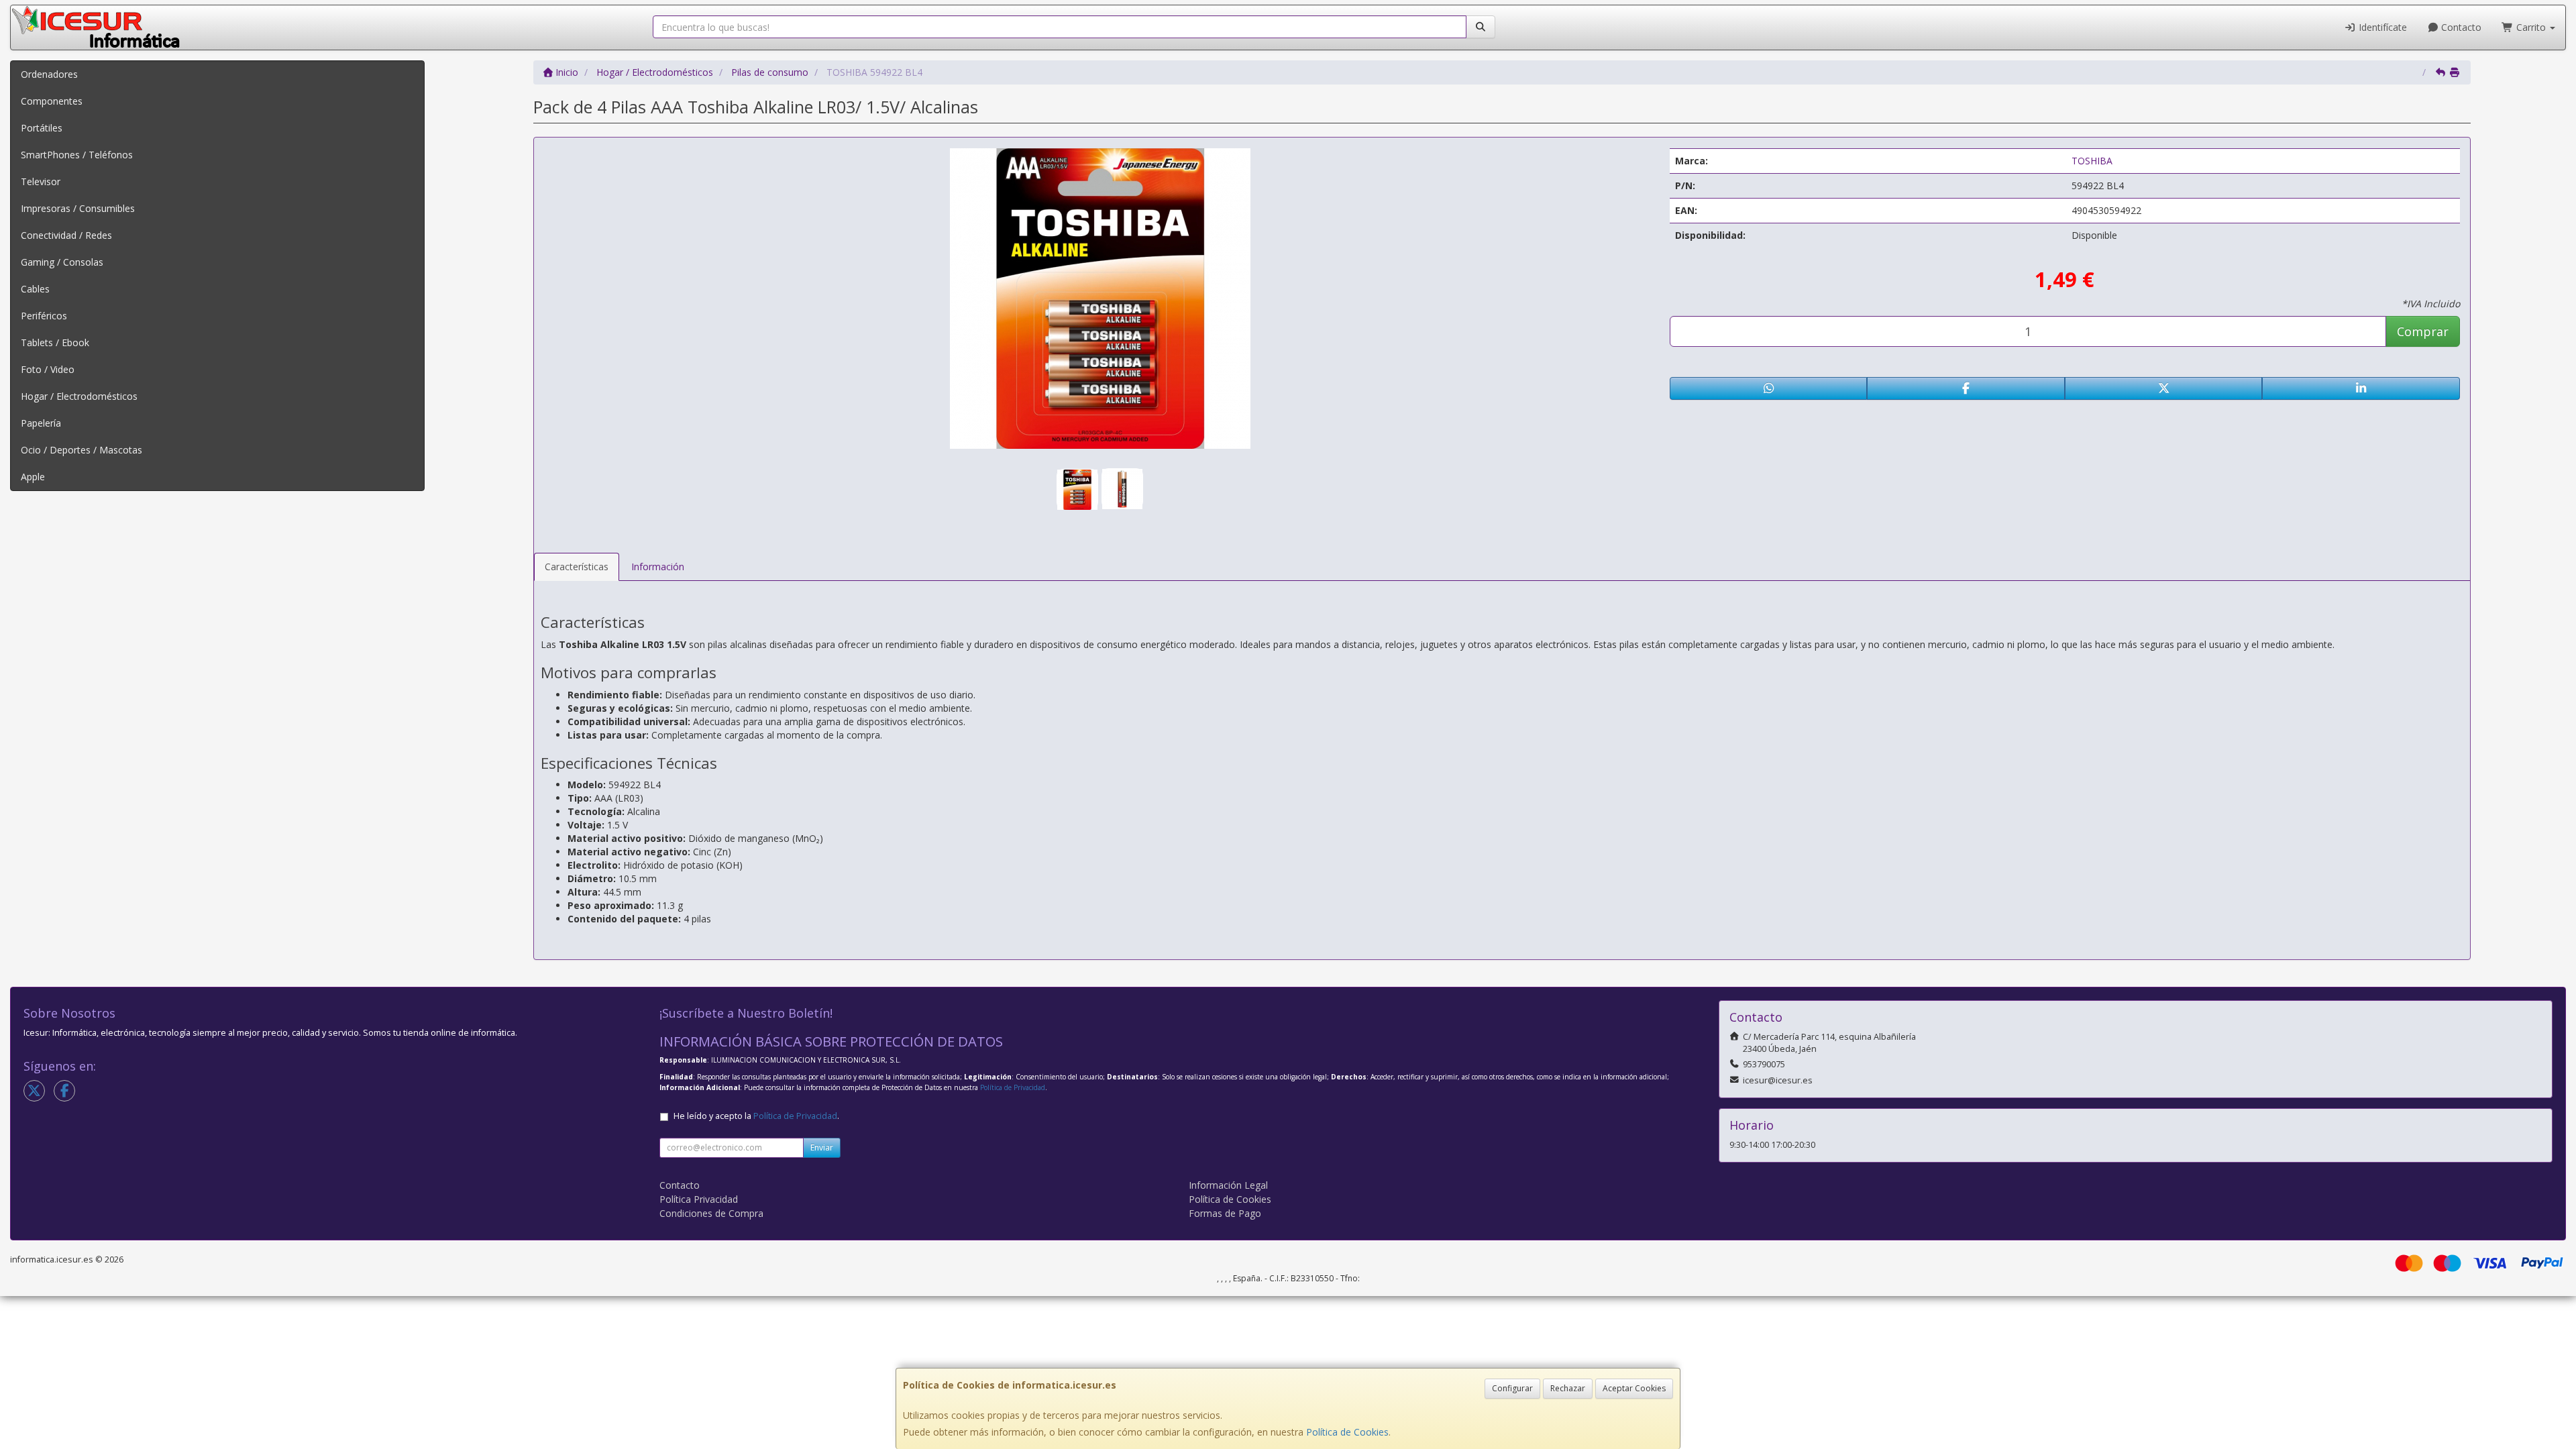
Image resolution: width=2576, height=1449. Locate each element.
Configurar (1512, 1388)
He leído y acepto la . (756, 1116)
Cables (35, 289)
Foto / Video (48, 369)
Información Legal (1228, 1185)
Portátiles (42, 128)
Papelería (41, 423)
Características (577, 567)
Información (658, 567)
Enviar (822, 1147)
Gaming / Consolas (62, 262)
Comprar (2423, 331)
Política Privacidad (699, 1199)
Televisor (41, 181)
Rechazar (1568, 1388)
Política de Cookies (1347, 1432)
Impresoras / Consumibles (78, 208)
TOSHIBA (2092, 161)
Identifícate (2381, 27)
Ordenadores (49, 74)
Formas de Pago (1225, 1213)
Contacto (2460, 27)
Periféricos (44, 316)
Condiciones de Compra (711, 1213)
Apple (33, 477)
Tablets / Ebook (55, 342)
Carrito (2531, 27)
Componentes (52, 101)
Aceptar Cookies (1634, 1388)
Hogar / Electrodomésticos (79, 396)
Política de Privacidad (1013, 1087)
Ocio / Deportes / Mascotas (82, 450)
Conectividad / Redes (66, 235)
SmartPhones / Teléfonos (77, 155)
